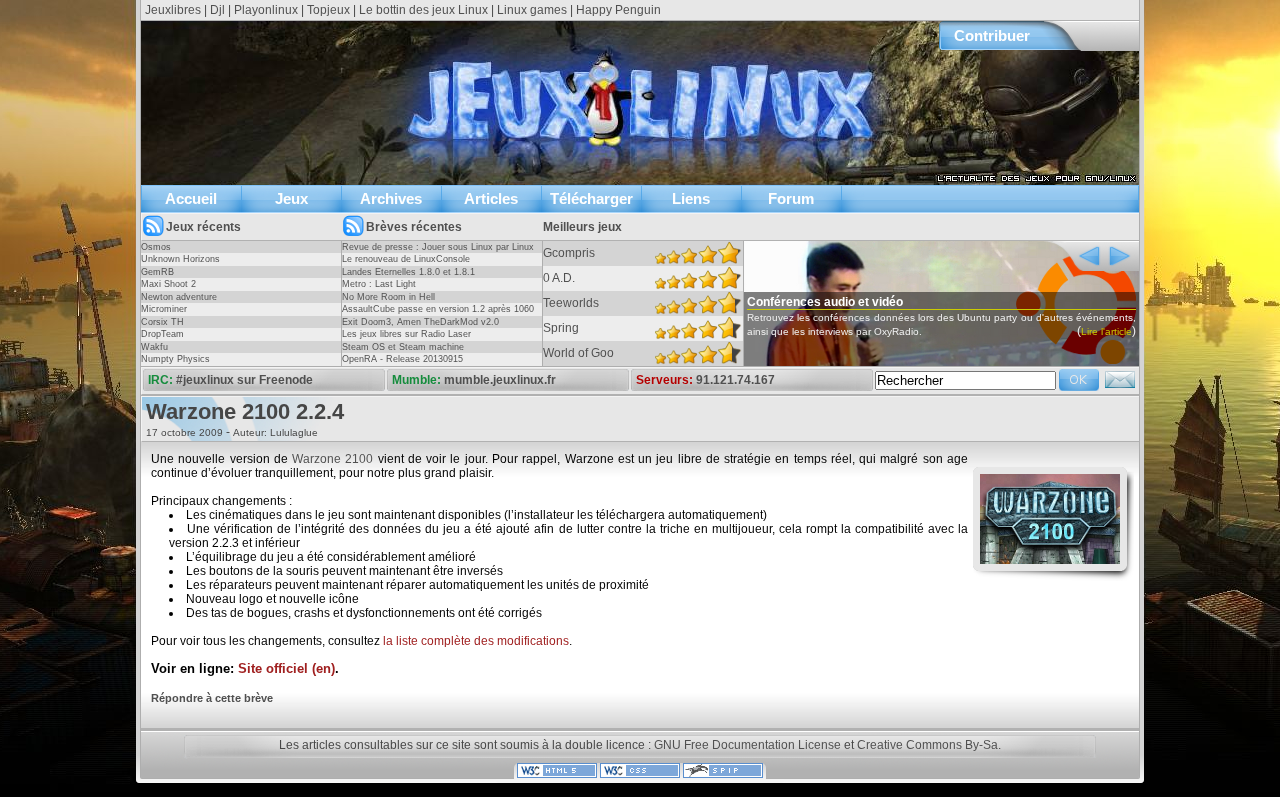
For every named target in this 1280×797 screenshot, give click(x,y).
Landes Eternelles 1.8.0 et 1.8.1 (408, 272)
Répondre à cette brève (212, 698)
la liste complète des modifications (476, 641)
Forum (791, 198)
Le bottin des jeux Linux (423, 10)
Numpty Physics (175, 359)
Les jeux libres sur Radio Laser (406, 334)
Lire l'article (1106, 331)
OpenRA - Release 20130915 (402, 359)
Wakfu (154, 347)
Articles (491, 198)
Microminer (164, 309)
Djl (217, 10)
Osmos (156, 247)
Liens (691, 198)
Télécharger (591, 198)
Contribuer (992, 35)
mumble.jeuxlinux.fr (500, 380)
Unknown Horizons (180, 259)
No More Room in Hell (388, 297)
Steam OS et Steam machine (403, 347)
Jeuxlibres (173, 10)
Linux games (532, 10)
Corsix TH (162, 322)
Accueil (191, 198)
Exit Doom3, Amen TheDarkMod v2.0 (420, 322)
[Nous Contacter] (1120, 386)
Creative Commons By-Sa (927, 745)
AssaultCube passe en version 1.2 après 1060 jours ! (438, 315)
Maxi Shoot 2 (168, 284)
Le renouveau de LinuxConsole (406, 259)
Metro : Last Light (379, 284)
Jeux (291, 198)
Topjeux (328, 10)
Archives (391, 198)
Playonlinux (266, 10)
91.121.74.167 (735, 380)
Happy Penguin (618, 10)
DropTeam (162, 334)
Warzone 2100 (332, 459)
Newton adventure (179, 297)
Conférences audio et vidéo (825, 302)
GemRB (157, 272)
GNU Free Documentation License (747, 745)
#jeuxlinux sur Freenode (244, 380)
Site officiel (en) (286, 669)
